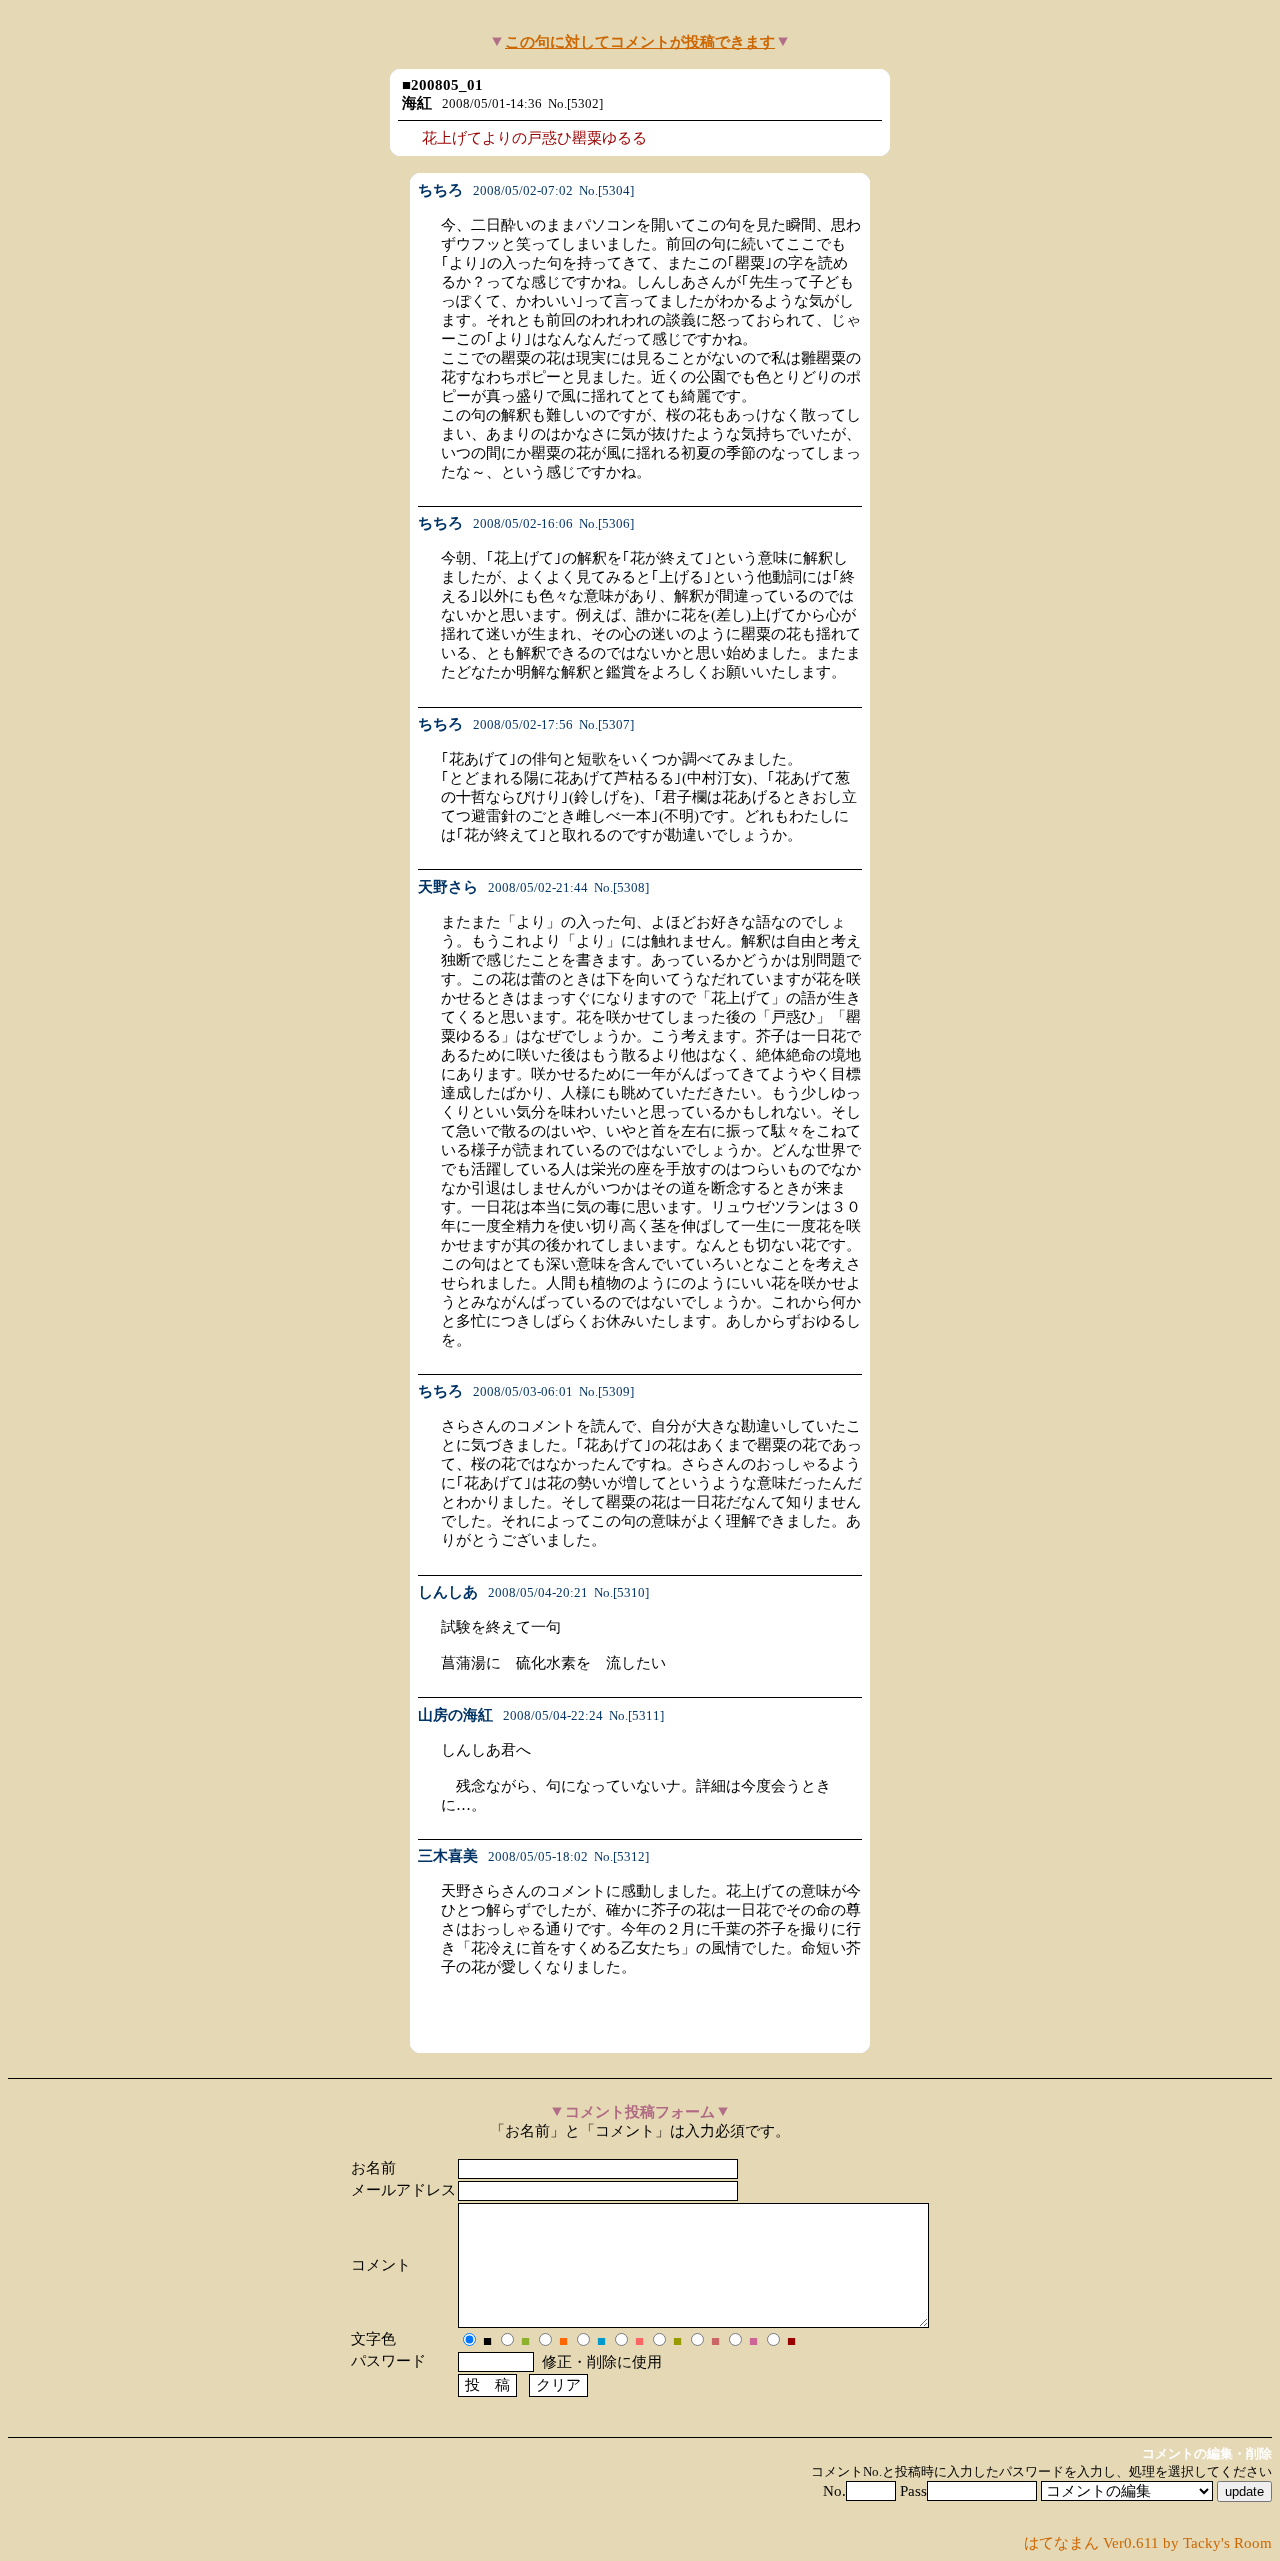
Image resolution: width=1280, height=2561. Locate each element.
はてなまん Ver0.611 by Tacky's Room (1148, 2543)
